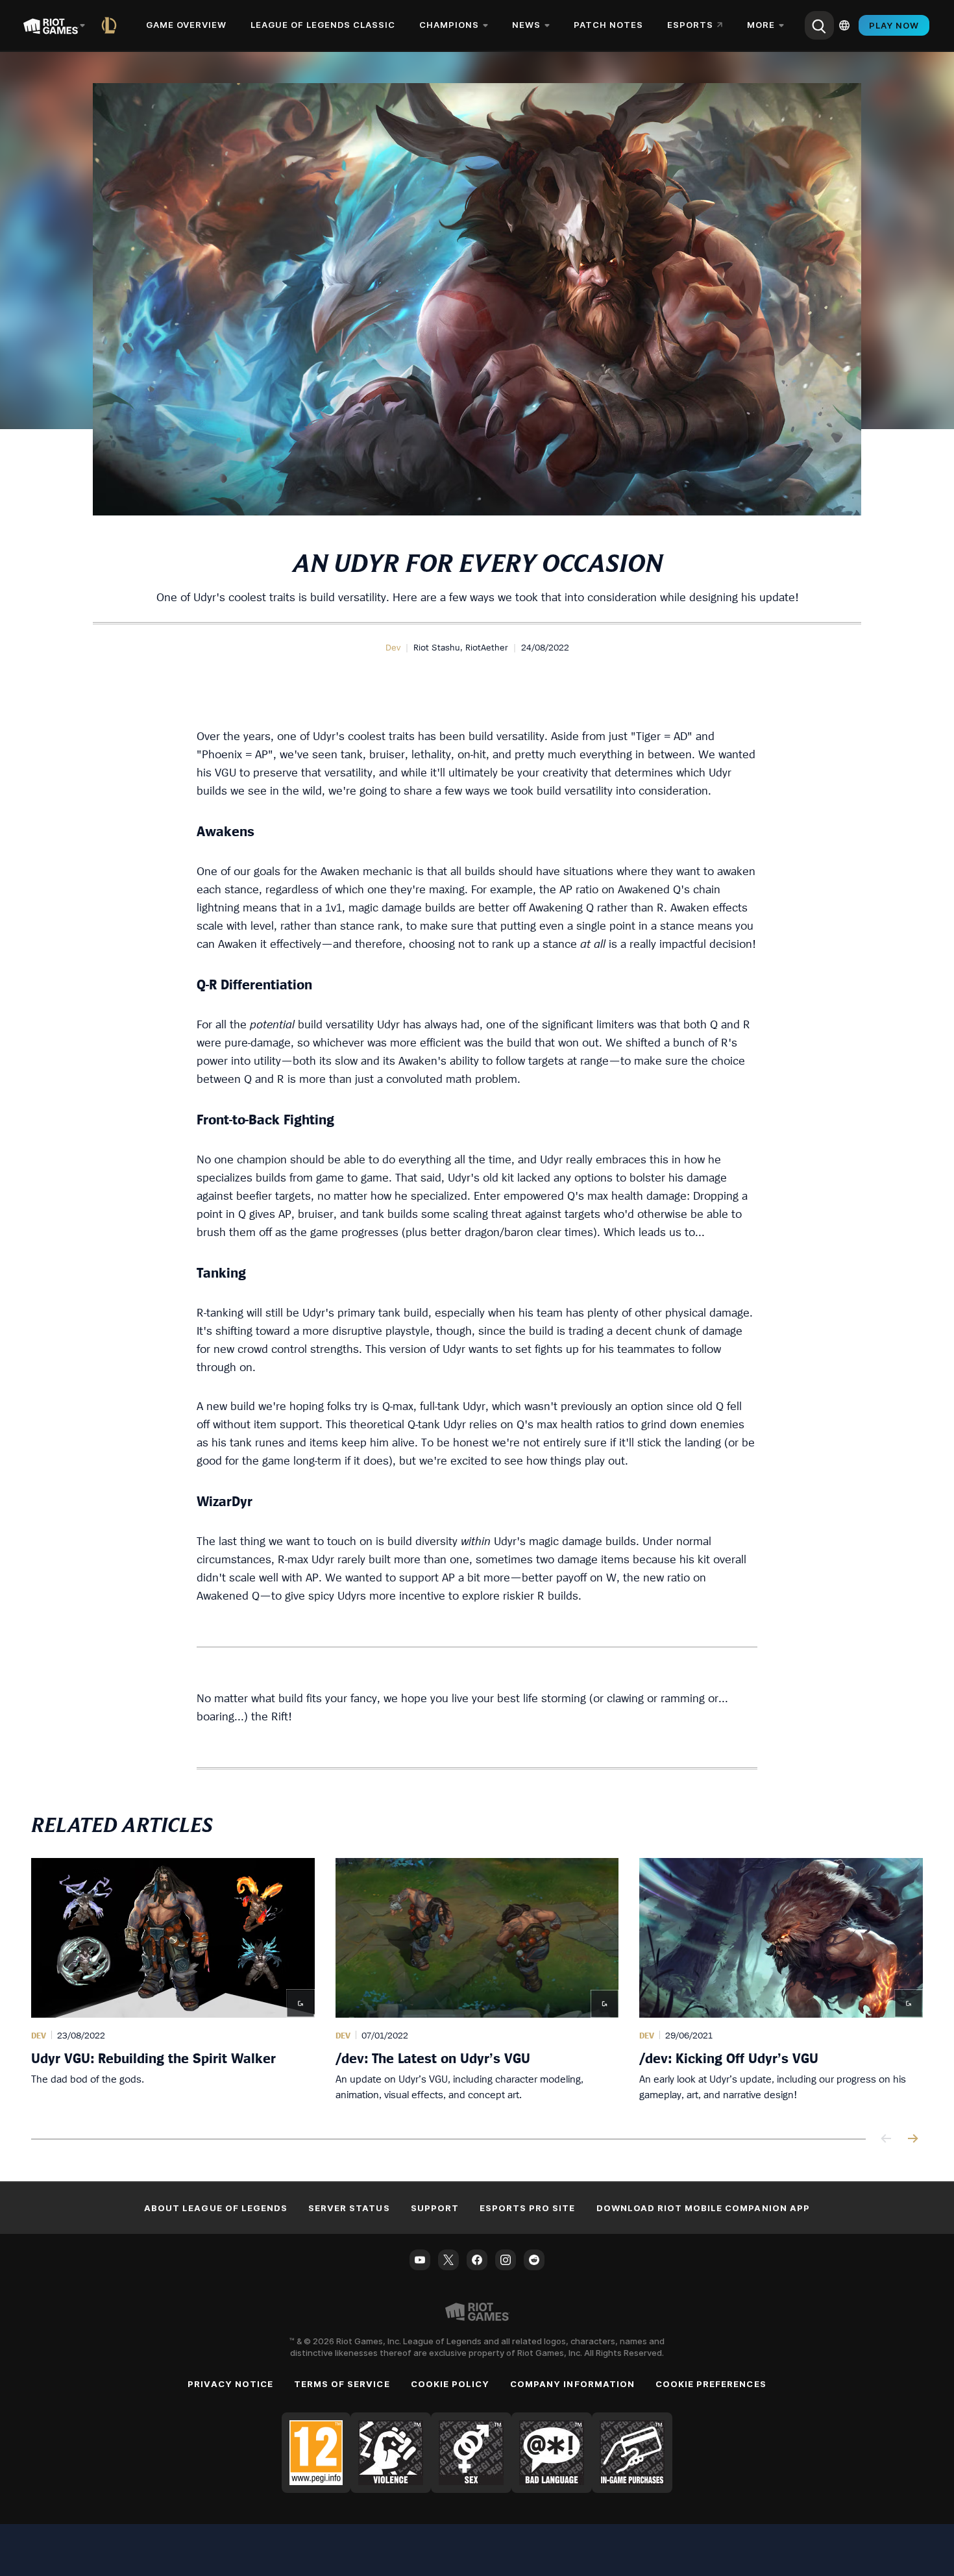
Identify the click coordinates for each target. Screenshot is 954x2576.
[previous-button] (887, 2139)
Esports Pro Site (528, 2208)
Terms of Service (342, 2384)
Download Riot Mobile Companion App (703, 2208)
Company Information (572, 2384)
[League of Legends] (112, 25)
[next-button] (912, 2139)
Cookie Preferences (711, 2384)
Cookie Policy (450, 2384)
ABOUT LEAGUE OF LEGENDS (216, 2208)
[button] (393, 647)
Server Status (349, 2208)
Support (435, 2208)
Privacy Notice (230, 2384)
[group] (477, 1983)
